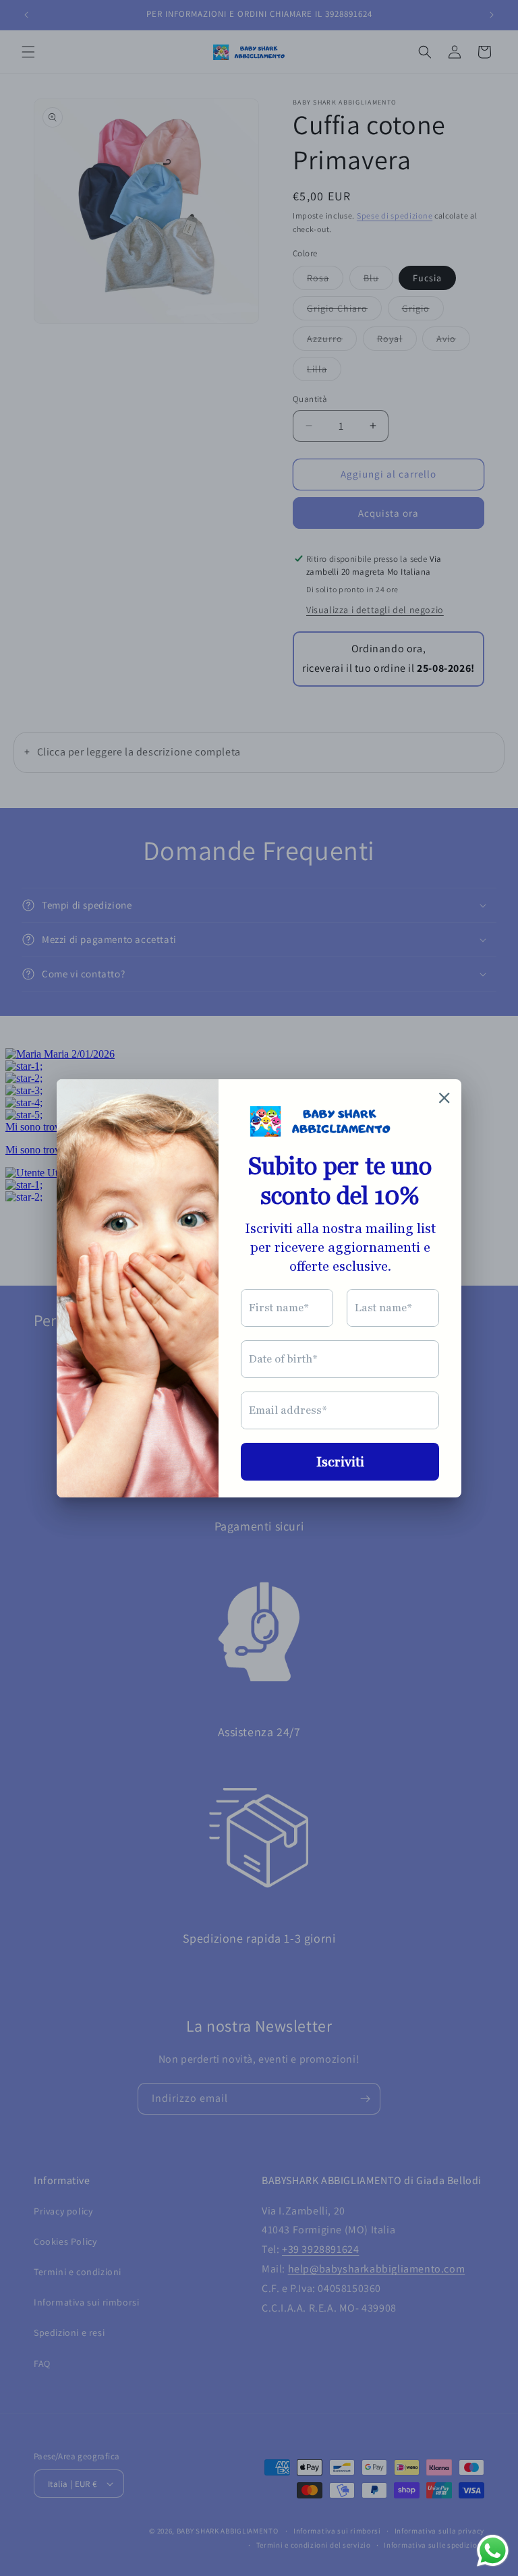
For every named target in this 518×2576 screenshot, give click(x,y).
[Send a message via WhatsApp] (493, 2551)
